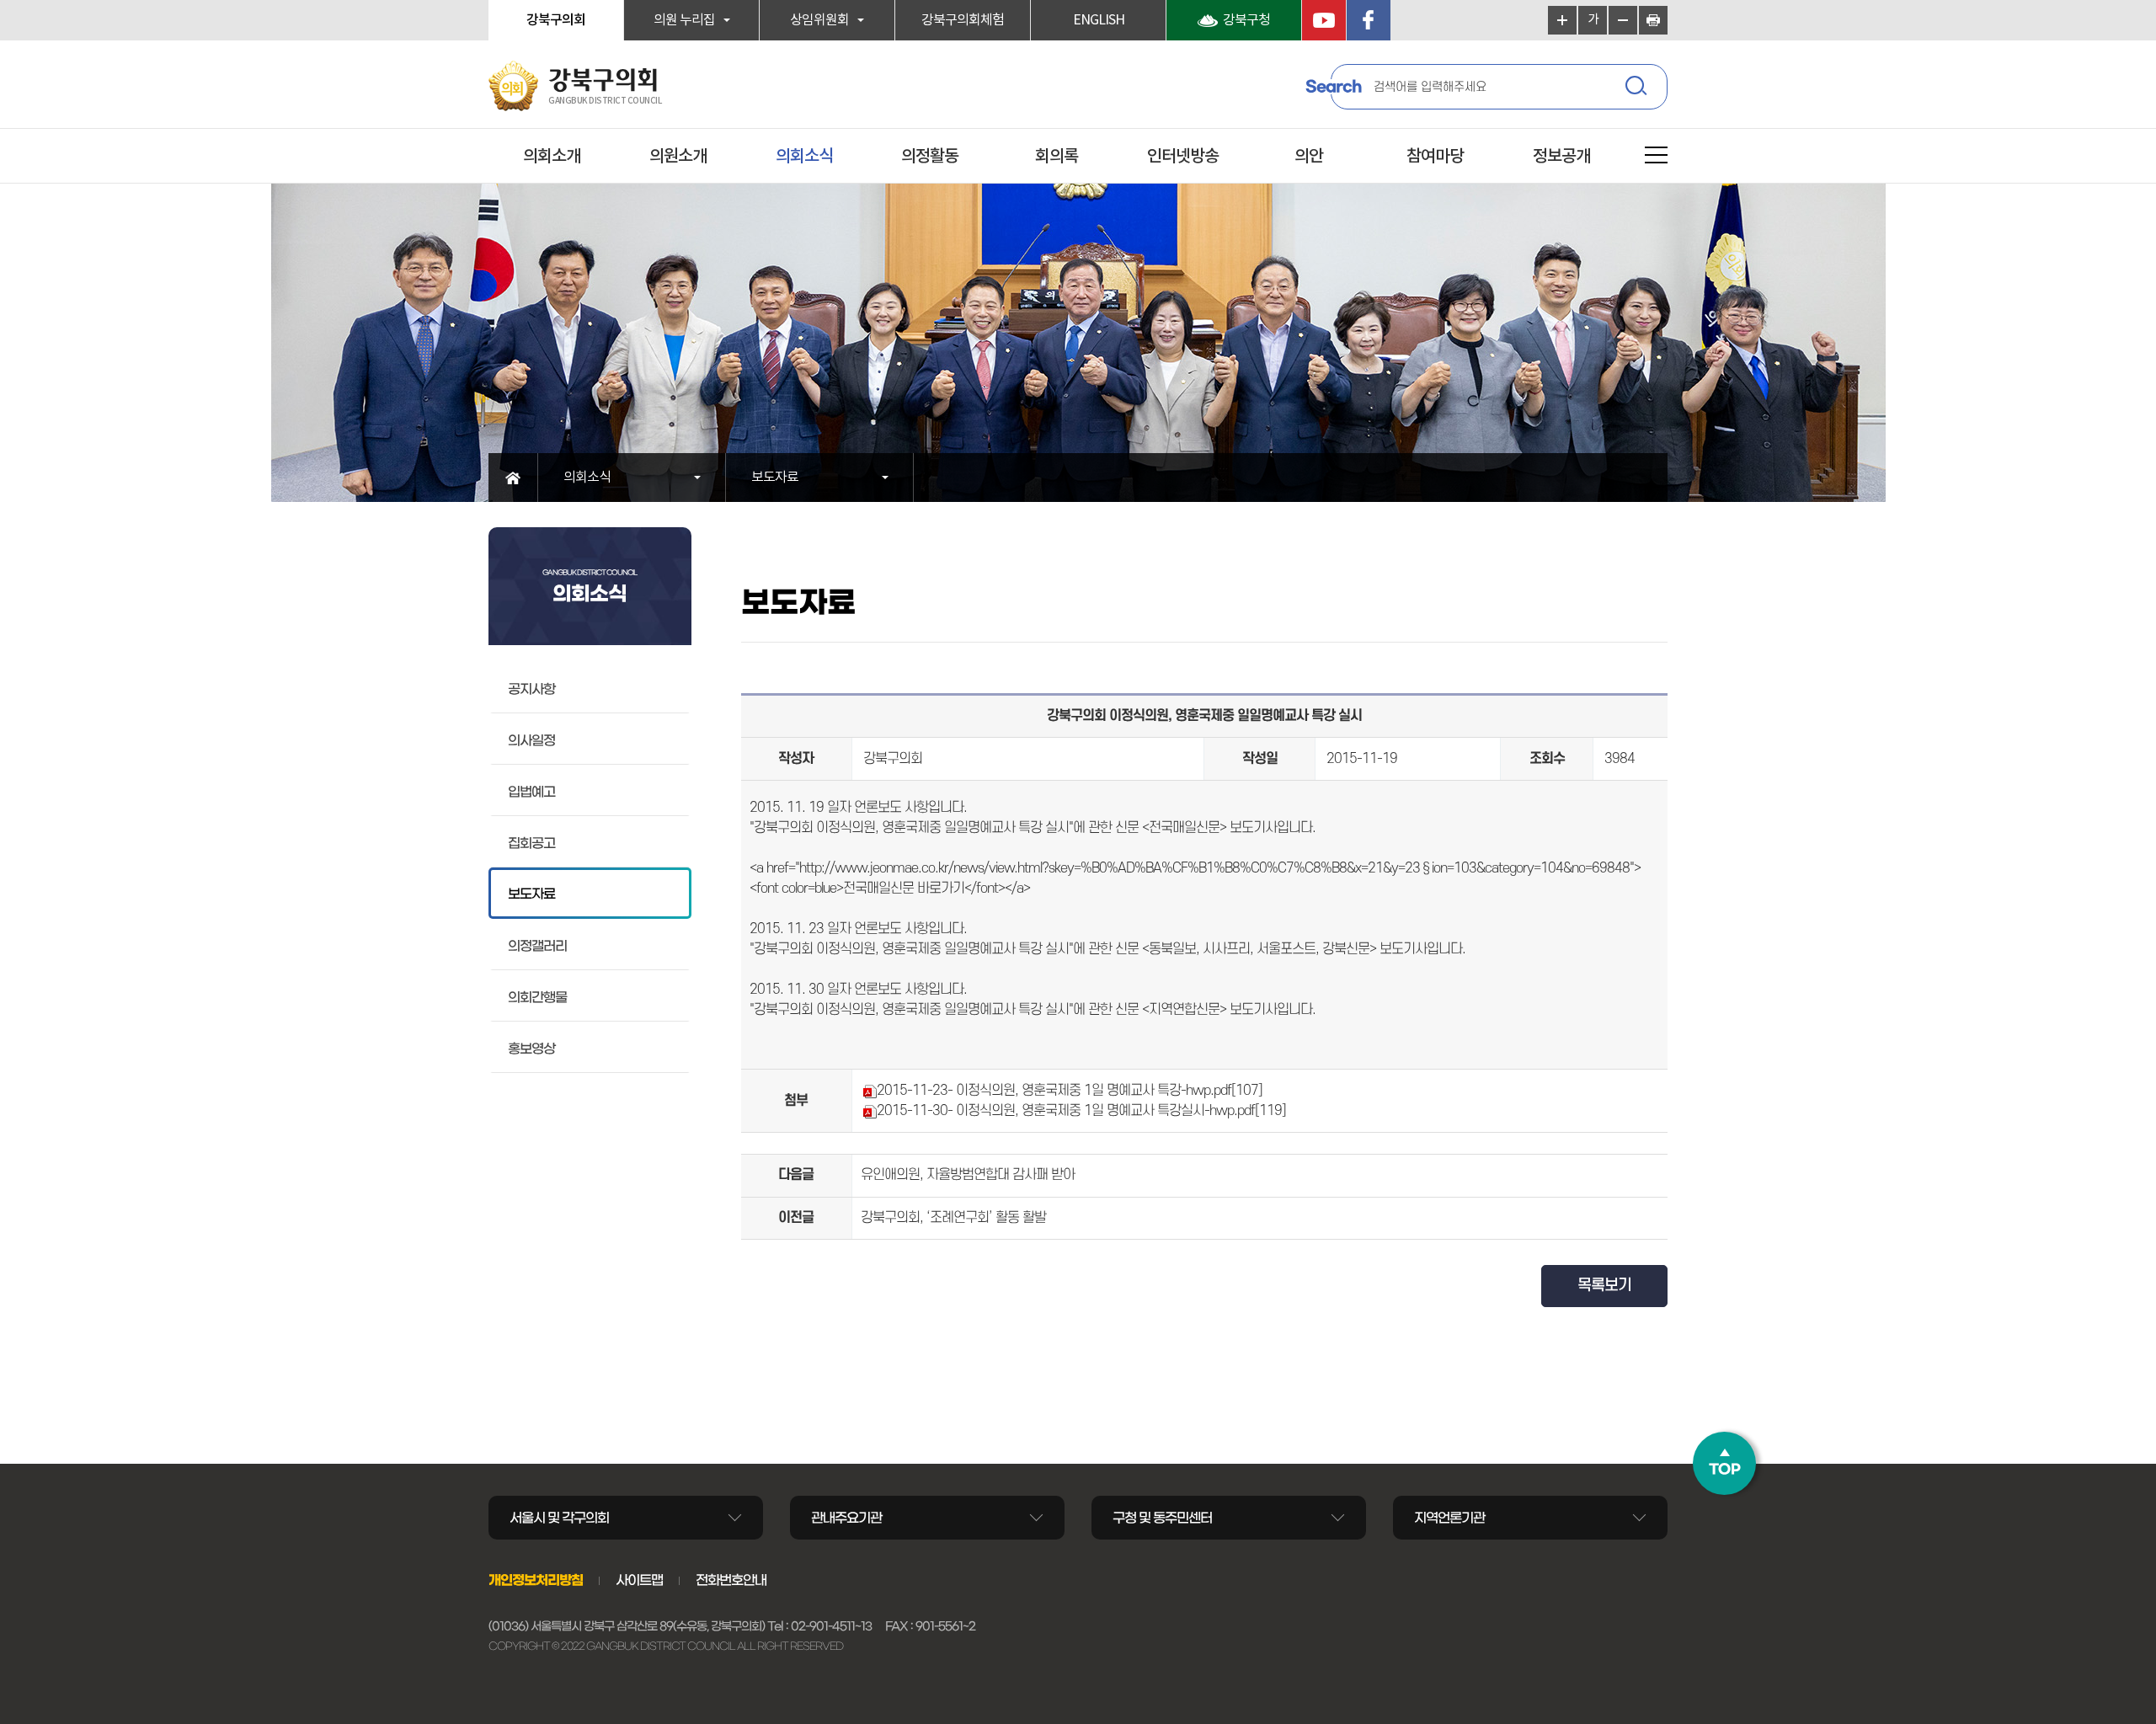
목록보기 (1604, 1286)
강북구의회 (556, 20)
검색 (1638, 88)
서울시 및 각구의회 (559, 1518)
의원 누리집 (684, 20)
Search (1333, 87)
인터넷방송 (1183, 157)
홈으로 (513, 478)
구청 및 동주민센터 (1162, 1518)
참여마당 (1435, 157)
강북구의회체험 (963, 20)
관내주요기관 (846, 1518)
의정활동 (930, 157)
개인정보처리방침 (536, 1580)
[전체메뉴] (1656, 158)
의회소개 (552, 157)
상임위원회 (819, 20)
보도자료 (775, 478)
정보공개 (1561, 157)
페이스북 (1369, 20)
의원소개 (678, 157)
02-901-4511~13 (831, 1626)
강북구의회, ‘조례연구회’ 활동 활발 (953, 1218)
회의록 (1057, 157)
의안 (1309, 157)
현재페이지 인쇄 (1653, 20)
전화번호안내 (731, 1580)
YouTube (1324, 20)
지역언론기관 (1449, 1518)
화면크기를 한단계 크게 (1562, 20)
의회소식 (804, 157)
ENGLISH (1099, 20)
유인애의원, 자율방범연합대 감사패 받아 (968, 1175)
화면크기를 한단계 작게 (1623, 20)
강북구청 (1246, 20)
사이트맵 (639, 1580)
